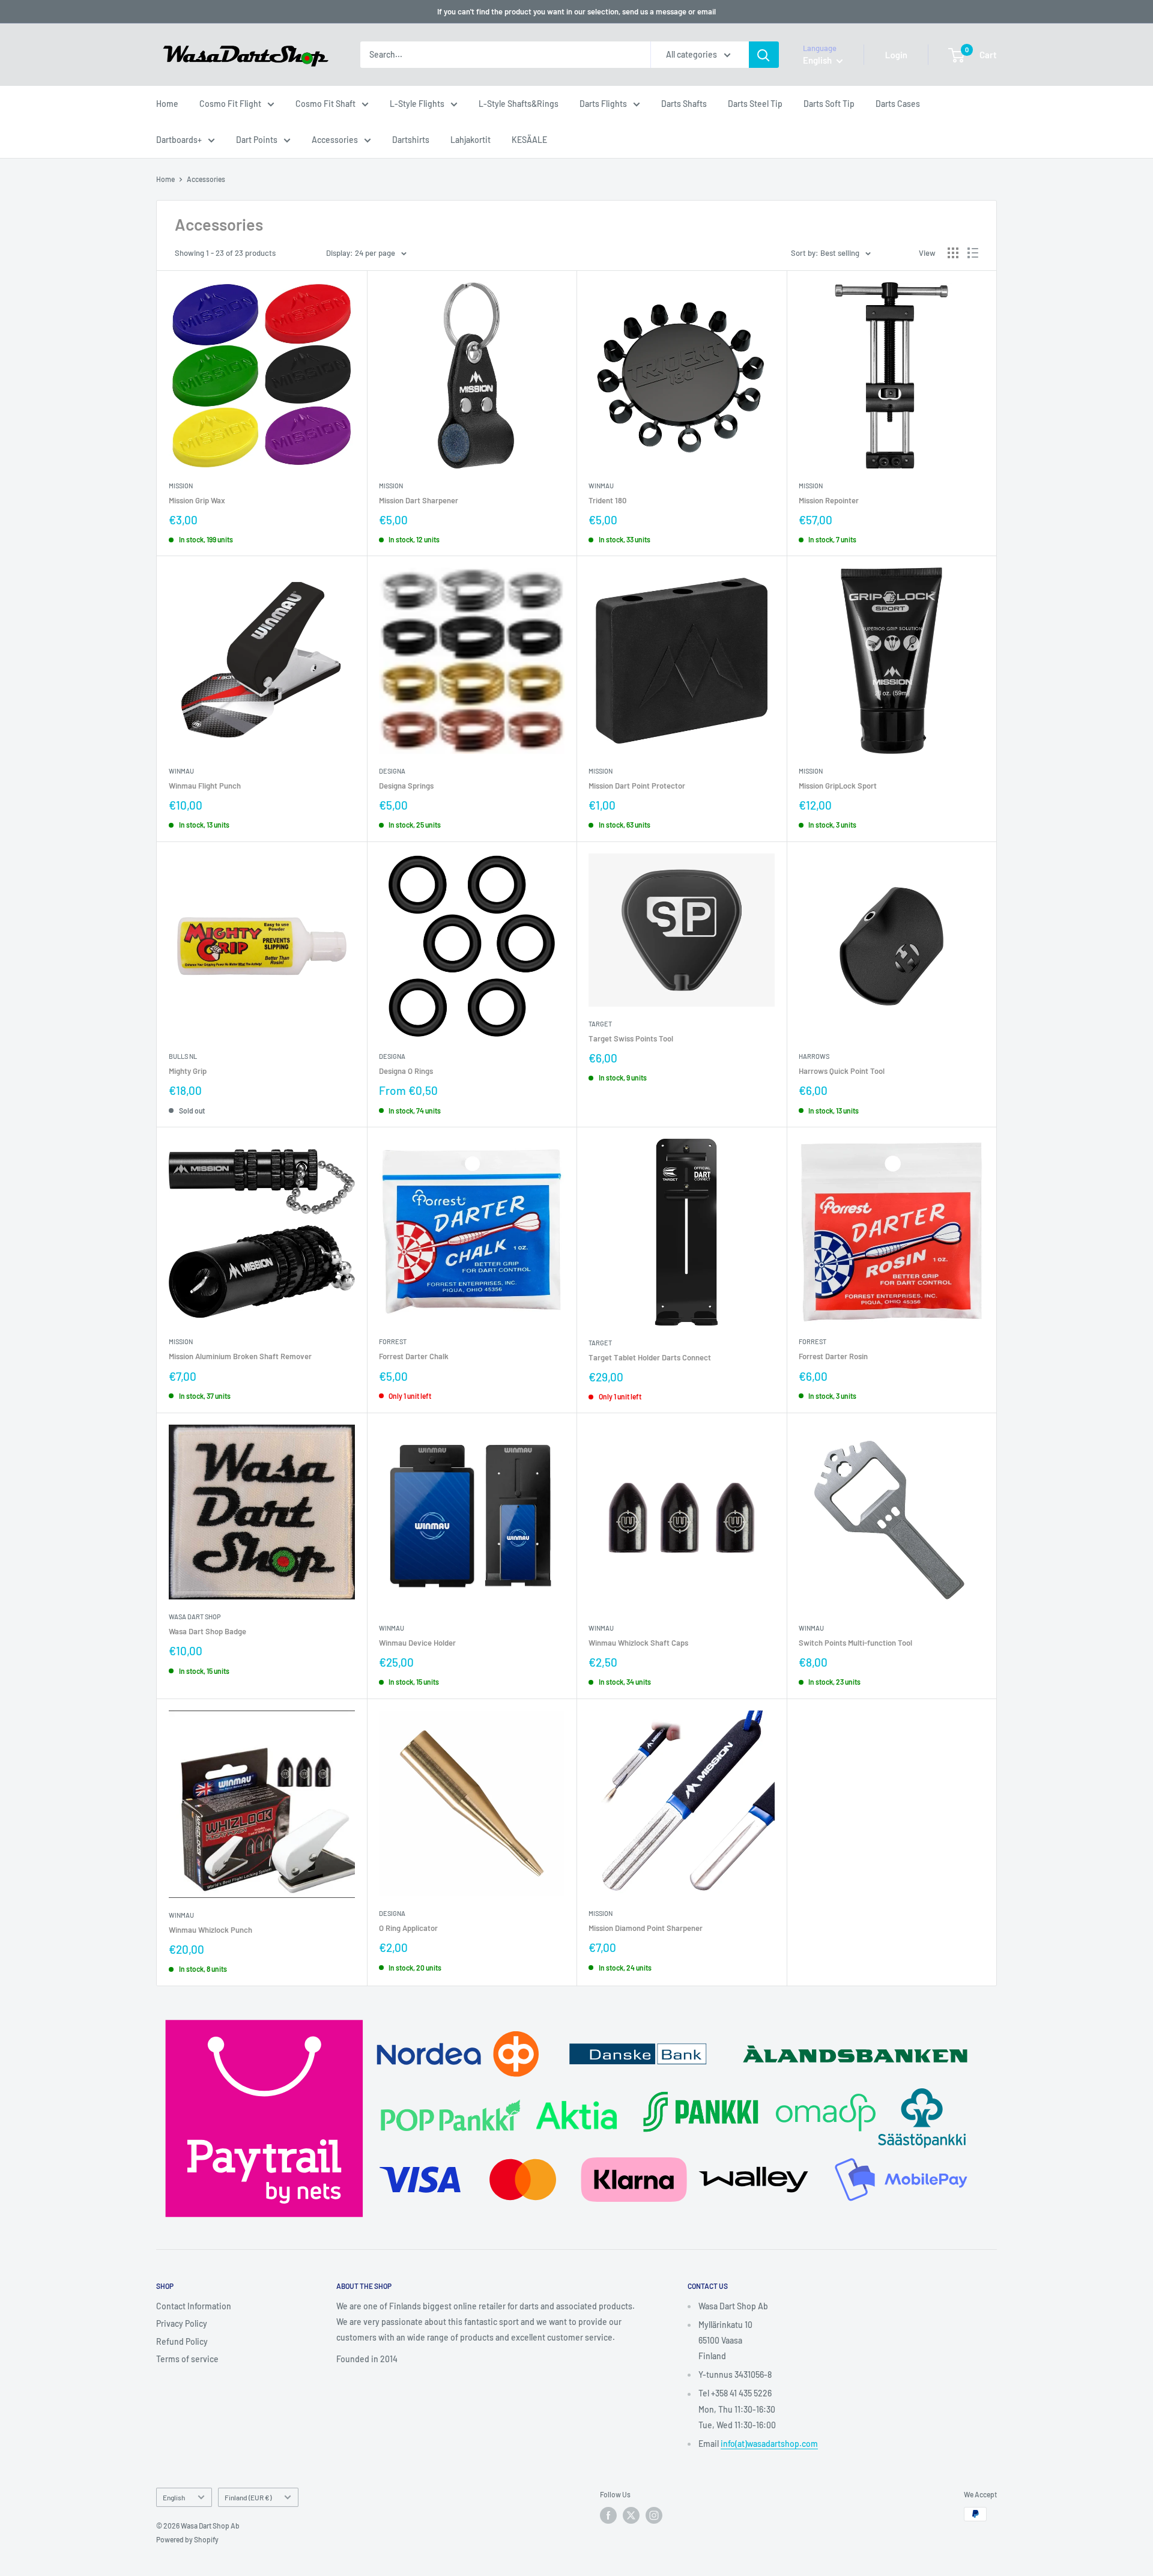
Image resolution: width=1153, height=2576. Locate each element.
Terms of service (187, 2359)
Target (600, 1024)
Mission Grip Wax (197, 500)
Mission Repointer (829, 500)
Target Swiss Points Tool (631, 1038)
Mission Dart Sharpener (419, 500)
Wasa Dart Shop (195, 1617)
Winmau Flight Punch (205, 786)
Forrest (393, 1341)
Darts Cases (898, 104)
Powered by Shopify (187, 2539)
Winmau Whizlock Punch (210, 1930)
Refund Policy (182, 2341)
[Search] (764, 55)
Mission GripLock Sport (838, 786)
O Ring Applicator (408, 1928)
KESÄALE (529, 140)
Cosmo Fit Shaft (325, 104)
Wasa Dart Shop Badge (207, 1631)
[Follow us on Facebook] (608, 2515)
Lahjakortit (471, 140)
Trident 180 (607, 500)
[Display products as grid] (953, 253)
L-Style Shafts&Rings (519, 104)
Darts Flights (603, 104)
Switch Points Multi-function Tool (855, 1643)
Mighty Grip (188, 1071)
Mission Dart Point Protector (637, 786)
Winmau (601, 486)
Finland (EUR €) (248, 2497)
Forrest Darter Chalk (414, 1356)
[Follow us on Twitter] (631, 2515)
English (174, 2497)
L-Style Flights (417, 104)
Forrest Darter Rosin (833, 1356)
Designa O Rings (406, 1071)
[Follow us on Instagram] (654, 2515)
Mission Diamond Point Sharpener (646, 1928)
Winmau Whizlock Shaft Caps (638, 1643)
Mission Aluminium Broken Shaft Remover (240, 1356)
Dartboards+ (179, 140)
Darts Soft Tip (829, 104)
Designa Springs (406, 786)
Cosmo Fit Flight (230, 104)
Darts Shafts (684, 104)
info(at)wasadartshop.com (769, 2444)
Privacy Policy (182, 2323)
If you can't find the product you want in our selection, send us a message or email (576, 11)
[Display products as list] (973, 253)
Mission (181, 486)
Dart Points (257, 140)
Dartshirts (411, 140)
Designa (392, 771)
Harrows (814, 1056)
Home (167, 104)
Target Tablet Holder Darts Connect (650, 1357)
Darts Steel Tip (755, 104)
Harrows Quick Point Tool (842, 1071)
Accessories (335, 140)
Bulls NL (183, 1056)
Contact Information (194, 2306)
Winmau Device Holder (417, 1643)
